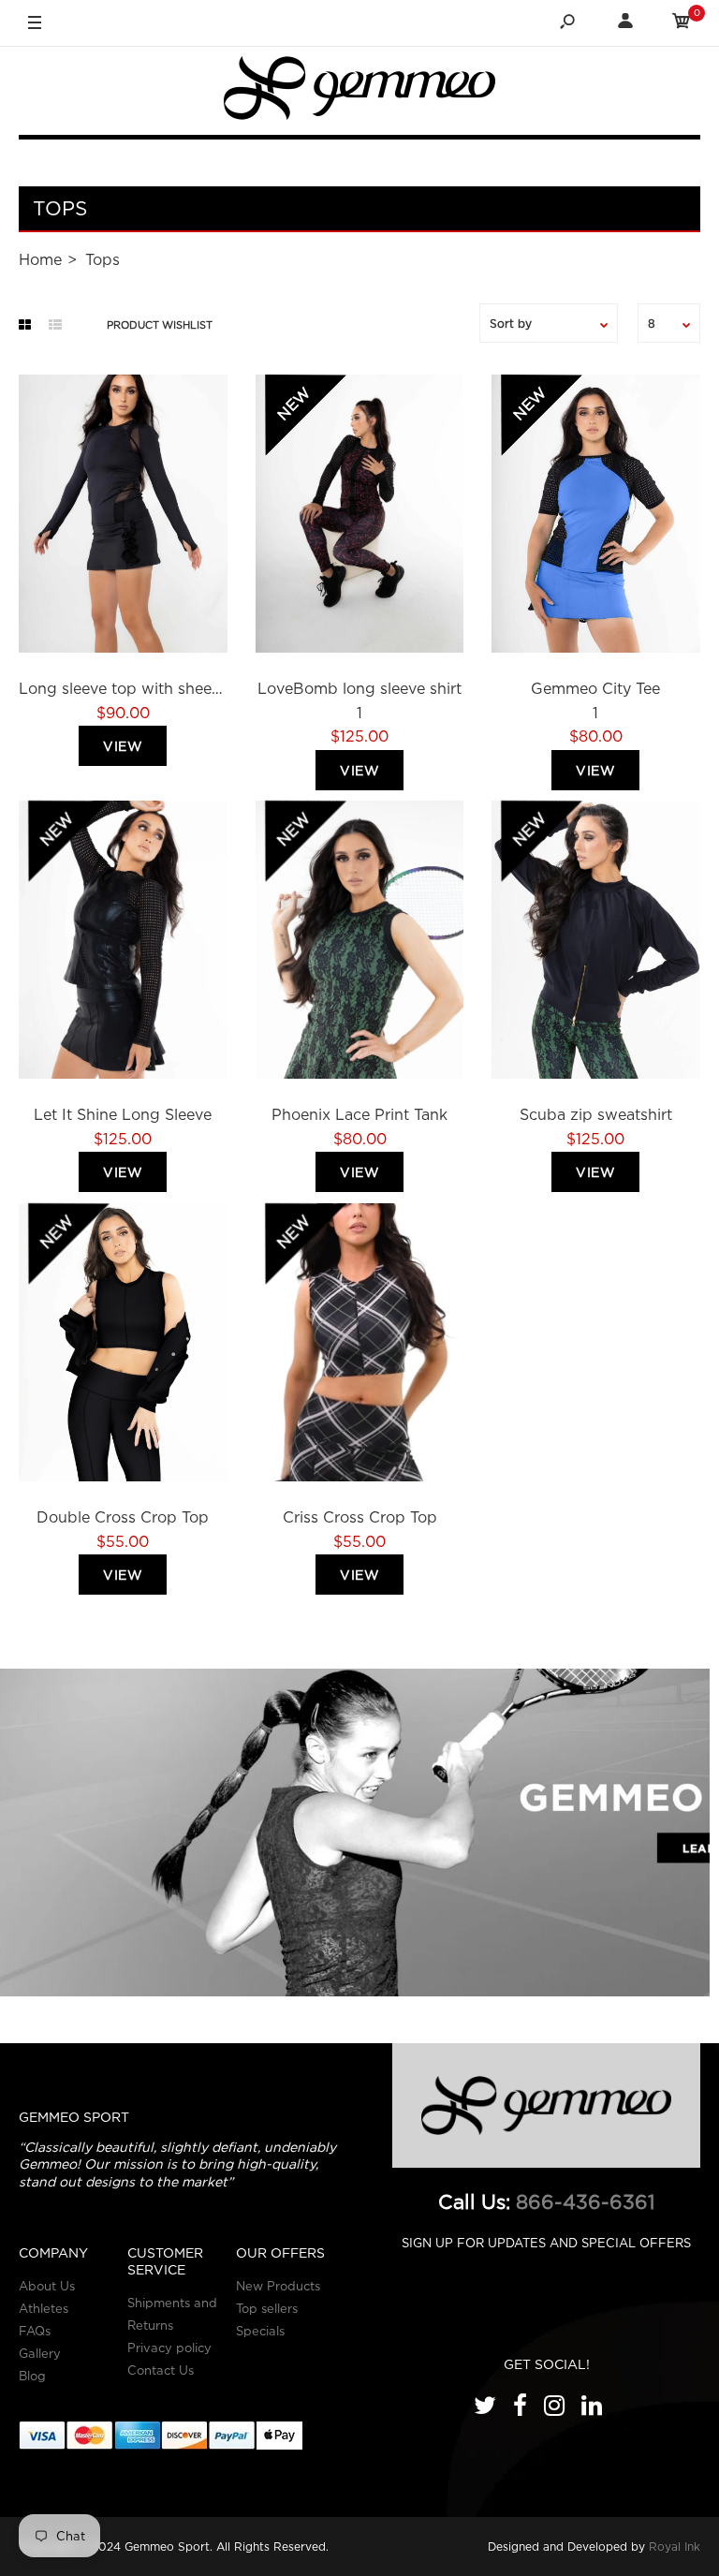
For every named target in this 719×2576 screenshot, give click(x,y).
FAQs (35, 2331)
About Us (47, 2286)
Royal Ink (675, 2547)
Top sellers (267, 2308)
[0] (682, 24)
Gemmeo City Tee (596, 688)
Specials (260, 2331)
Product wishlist (160, 325)
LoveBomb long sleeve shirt (359, 688)
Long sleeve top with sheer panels (144, 688)
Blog (32, 2376)
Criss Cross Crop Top (359, 1517)
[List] (55, 325)
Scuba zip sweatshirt (596, 1114)
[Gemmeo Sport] (359, 92)
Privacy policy (169, 2348)
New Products (278, 2286)
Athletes (44, 2308)
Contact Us (161, 2370)
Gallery (40, 2353)
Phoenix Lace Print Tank (359, 1114)
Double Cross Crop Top (123, 1517)
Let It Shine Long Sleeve (123, 1114)
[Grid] (25, 325)
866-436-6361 (586, 2202)
